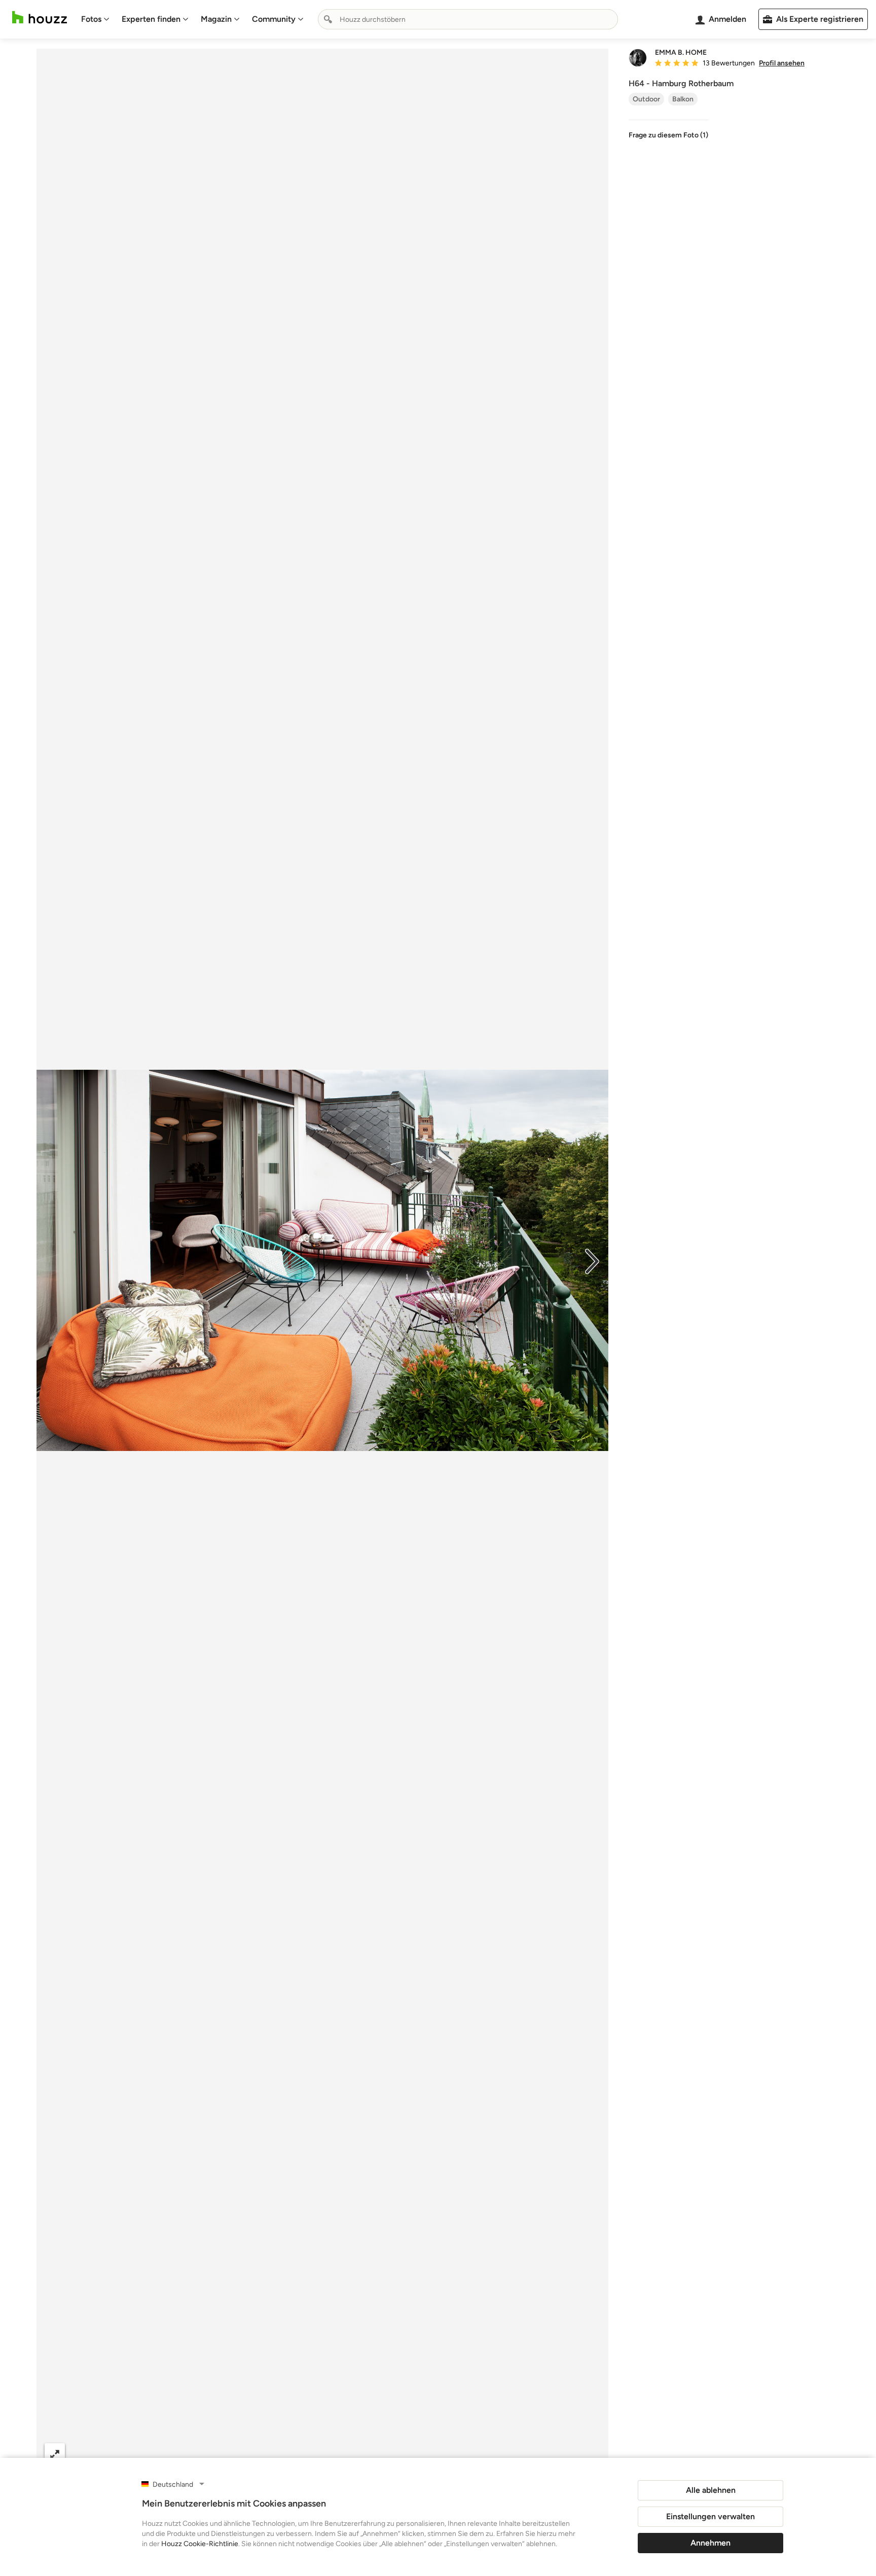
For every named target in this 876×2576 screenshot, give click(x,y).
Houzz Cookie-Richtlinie (200, 2544)
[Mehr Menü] (590, 2454)
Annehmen (710, 2543)
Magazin (216, 19)
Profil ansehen (782, 63)
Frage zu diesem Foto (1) (668, 135)
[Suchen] (328, 19)
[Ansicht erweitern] (55, 2454)
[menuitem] (95, 19)
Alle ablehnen (711, 2490)
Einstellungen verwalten (710, 2516)
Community (274, 19)
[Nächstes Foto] (592, 1260)
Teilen (293, 2454)
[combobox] (468, 19)
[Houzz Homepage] (40, 17)
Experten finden (151, 19)
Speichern (356, 2454)
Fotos (91, 19)
